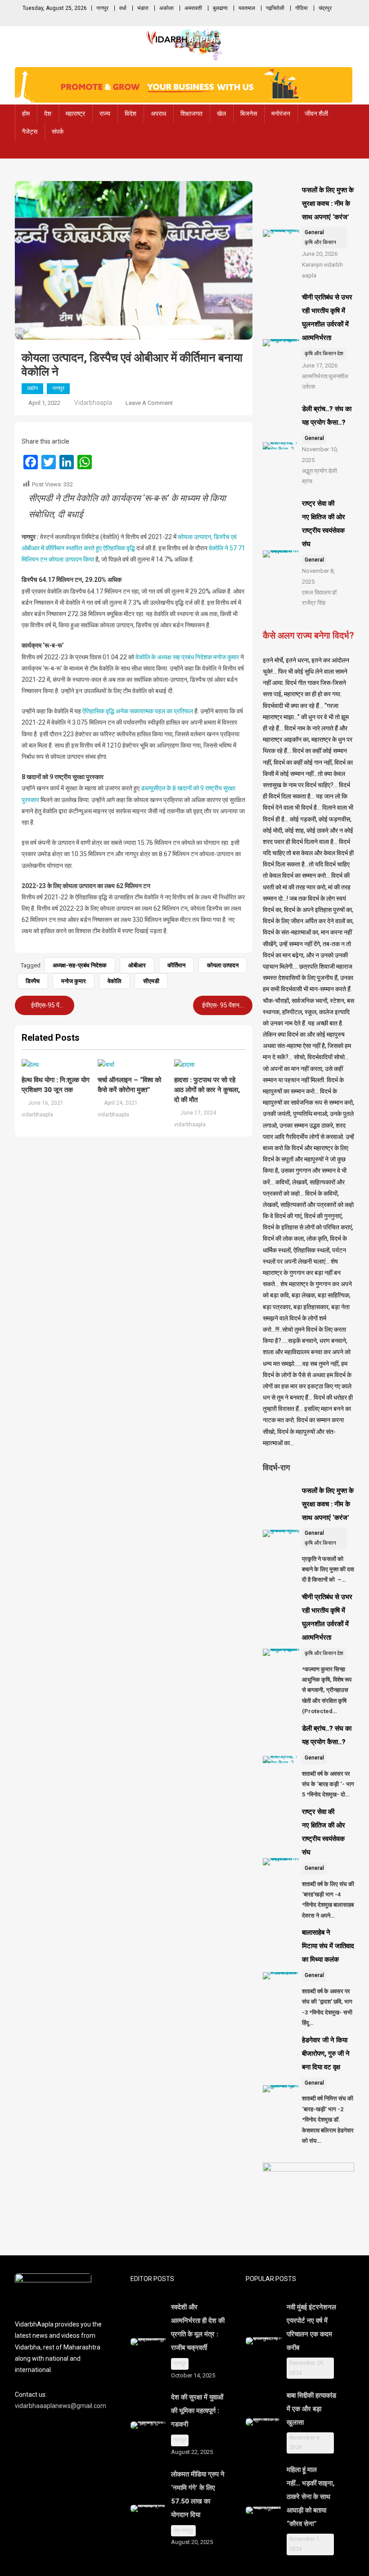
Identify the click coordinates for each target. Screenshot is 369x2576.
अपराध (158, 113)
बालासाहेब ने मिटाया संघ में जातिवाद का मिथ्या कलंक (328, 1946)
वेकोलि (115, 981)
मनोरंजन (281, 113)
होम (26, 113)
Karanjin (312, 265)
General (314, 232)
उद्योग (32, 388)
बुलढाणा (220, 8)
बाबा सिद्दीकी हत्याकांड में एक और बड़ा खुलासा (311, 2409)
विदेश (130, 113)
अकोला (166, 8)
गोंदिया (301, 8)
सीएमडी (151, 981)
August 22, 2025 (192, 2452)
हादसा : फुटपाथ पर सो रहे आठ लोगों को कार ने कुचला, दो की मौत (207, 1090)
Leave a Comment (149, 403)
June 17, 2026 (320, 365)
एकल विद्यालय (316, 592)
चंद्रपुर (325, 8)
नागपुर (102, 8)
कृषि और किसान (320, 242)
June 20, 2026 (320, 254)
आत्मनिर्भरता (315, 376)
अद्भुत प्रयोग (315, 471)
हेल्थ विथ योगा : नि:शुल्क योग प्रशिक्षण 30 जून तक (56, 1085)
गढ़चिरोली (275, 8)
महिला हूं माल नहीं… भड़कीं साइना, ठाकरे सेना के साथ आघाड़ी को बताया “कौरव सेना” (310, 2497)
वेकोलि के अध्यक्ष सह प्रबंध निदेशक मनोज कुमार (187, 657)
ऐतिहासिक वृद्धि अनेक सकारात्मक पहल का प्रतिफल (138, 711)
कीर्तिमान (176, 965)
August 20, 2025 (192, 2542)
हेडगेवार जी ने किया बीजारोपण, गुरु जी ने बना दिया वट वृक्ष (326, 2054)
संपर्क (58, 132)
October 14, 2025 (193, 2375)
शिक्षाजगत (191, 113)
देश (48, 113)
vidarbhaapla (93, 403)
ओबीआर (137, 965)
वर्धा (123, 8)
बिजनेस (249, 113)
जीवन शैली (316, 113)
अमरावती (193, 8)
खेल (221, 113)
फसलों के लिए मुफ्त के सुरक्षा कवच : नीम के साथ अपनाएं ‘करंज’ (328, 204)
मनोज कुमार (74, 981)
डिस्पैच (33, 981)
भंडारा (143, 8)
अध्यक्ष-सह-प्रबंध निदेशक (80, 965)
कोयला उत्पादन (223, 965)
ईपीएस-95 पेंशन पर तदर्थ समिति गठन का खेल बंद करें (52, 1005)
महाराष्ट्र (75, 113)
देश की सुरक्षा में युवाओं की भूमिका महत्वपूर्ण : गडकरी (197, 2411)
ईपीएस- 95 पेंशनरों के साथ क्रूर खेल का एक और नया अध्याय (226, 1005)
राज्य (105, 113)
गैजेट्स (30, 132)
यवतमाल (247, 8)
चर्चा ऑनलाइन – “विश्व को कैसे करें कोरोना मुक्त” (129, 1085)
